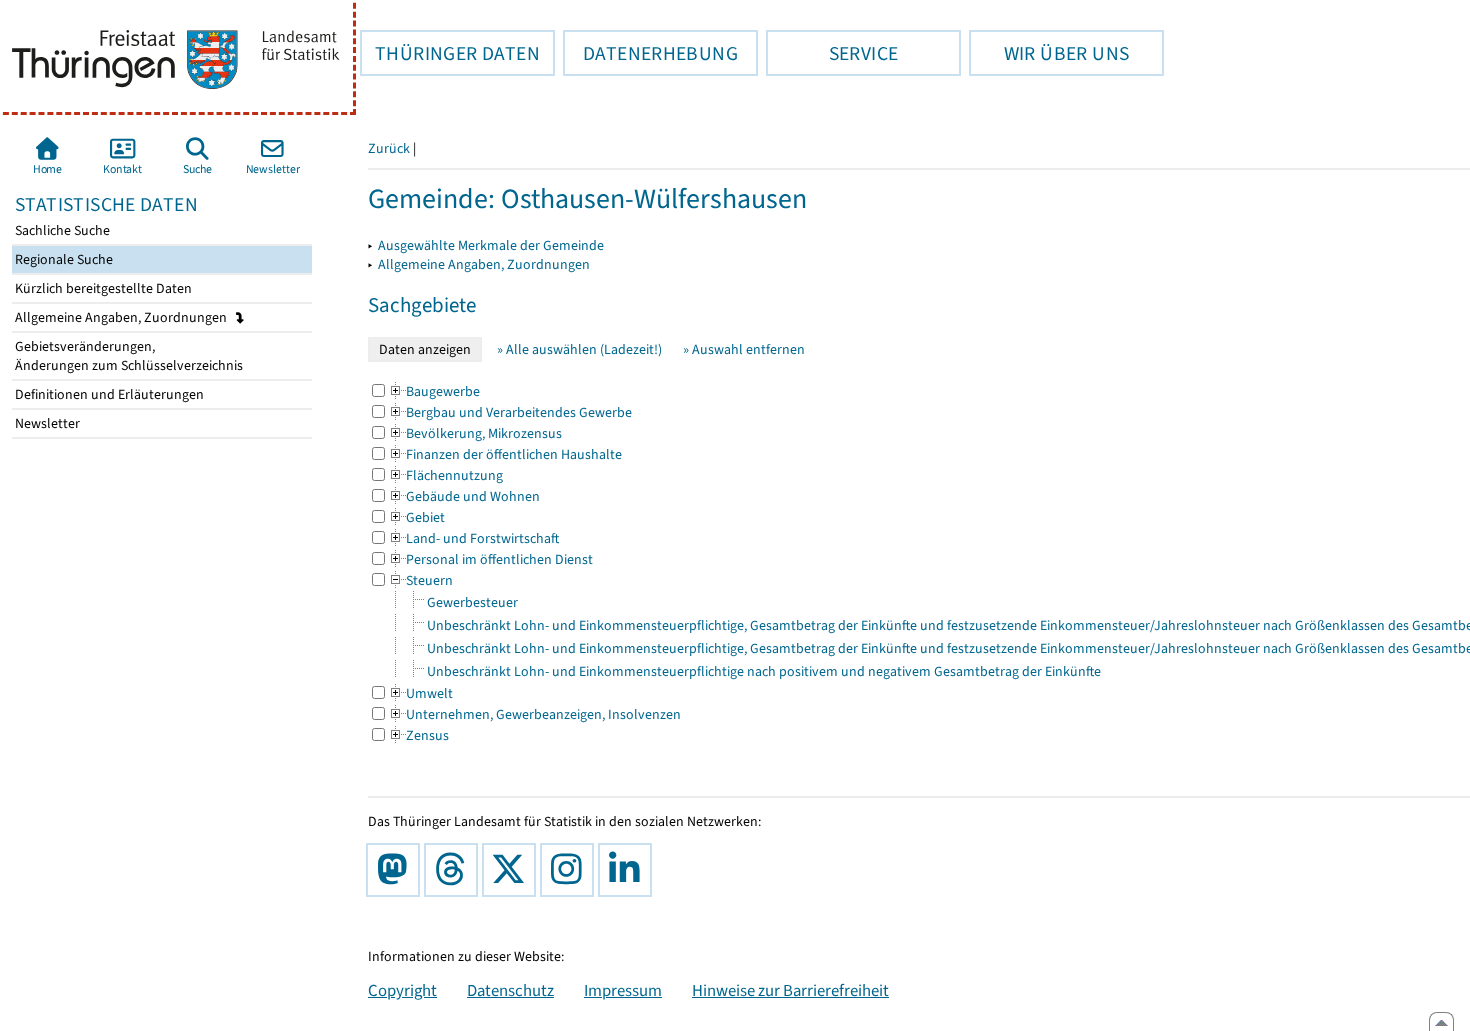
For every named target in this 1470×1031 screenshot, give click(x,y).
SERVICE (832, 53)
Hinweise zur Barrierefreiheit (790, 990)
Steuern (420, 580)
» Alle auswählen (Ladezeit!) (579, 349)
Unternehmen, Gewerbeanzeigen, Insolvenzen (534, 714)
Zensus (418, 735)
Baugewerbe (434, 391)
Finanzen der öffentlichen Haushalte (505, 454)
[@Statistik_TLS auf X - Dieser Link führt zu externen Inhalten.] (513, 870)
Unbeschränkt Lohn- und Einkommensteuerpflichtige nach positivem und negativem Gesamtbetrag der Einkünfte (764, 671)
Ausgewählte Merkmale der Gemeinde (491, 245)
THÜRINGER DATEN (450, 53)
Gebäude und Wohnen (464, 496)
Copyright (402, 990)
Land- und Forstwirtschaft (473, 538)
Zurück (389, 148)
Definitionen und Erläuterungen (108, 394)
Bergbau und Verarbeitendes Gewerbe (510, 412)
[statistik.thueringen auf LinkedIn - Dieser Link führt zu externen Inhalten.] (629, 870)
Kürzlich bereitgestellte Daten (102, 288)
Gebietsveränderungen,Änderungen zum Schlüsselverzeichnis (127, 356)
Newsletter (46, 423)
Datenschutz (510, 990)
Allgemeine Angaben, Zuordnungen (122, 317)
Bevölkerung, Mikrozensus (475, 433)
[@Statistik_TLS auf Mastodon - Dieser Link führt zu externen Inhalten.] (397, 870)
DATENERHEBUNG (650, 53)
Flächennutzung (445, 475)
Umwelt (420, 693)
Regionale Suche (62, 259)
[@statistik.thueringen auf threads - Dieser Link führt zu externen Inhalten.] (455, 870)
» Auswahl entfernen (744, 349)
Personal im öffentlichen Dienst (490, 559)
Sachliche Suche (61, 230)
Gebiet (416, 517)
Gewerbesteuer (472, 602)
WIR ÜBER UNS (1049, 53)
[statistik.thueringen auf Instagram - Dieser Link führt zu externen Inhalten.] (571, 870)
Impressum (623, 990)
